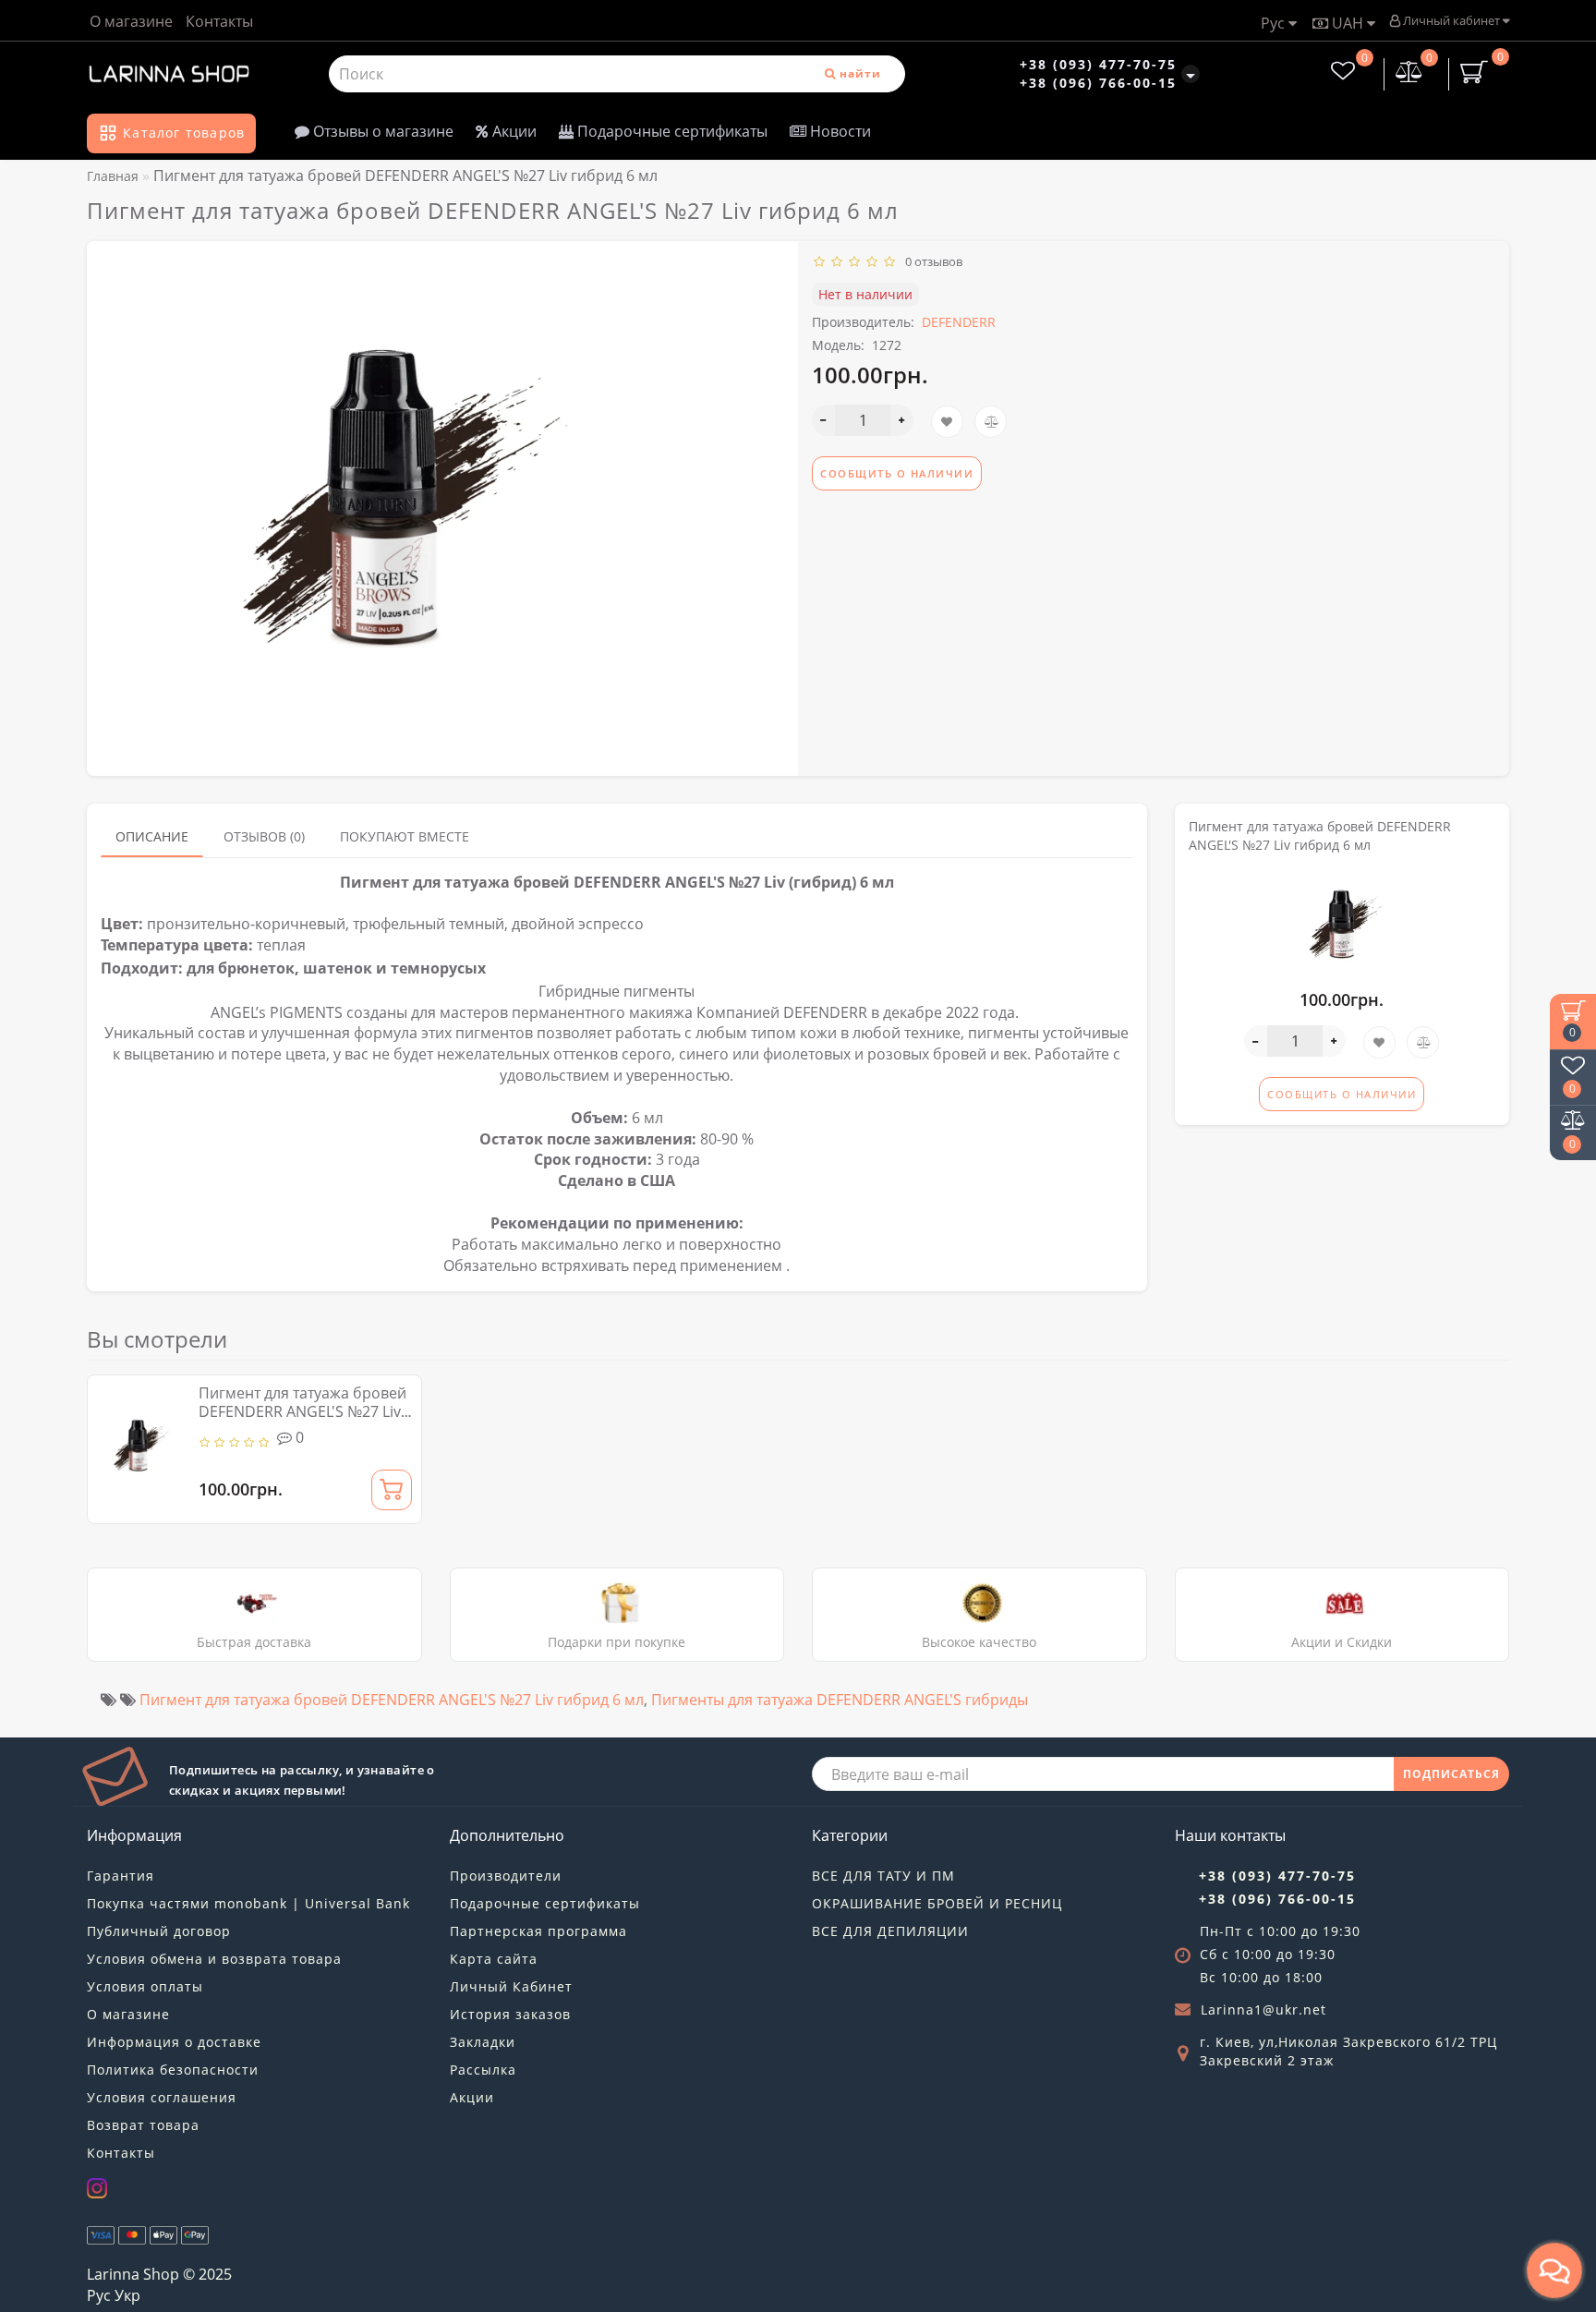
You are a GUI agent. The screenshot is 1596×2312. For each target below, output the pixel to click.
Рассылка (483, 2070)
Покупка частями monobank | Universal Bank (248, 1903)
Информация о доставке (174, 2042)
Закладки (483, 2042)
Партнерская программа (538, 1931)
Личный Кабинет (511, 1986)
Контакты (219, 21)
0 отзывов (931, 261)
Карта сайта (494, 1959)
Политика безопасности (173, 2070)
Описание (152, 836)
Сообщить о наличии (897, 473)
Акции (513, 131)
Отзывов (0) (264, 836)
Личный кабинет (1451, 20)
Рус (1275, 23)
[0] (1409, 73)
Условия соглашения (162, 2097)
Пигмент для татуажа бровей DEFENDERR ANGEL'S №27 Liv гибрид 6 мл (302, 1411)
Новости (839, 131)
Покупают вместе (405, 836)
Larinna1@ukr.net (1263, 2009)
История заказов (510, 2014)
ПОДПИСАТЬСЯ (1451, 1774)
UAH (1348, 23)
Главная (113, 176)
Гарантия (121, 1876)
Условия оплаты (145, 1986)
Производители (506, 1876)
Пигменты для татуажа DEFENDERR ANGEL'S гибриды (840, 1700)
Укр (127, 2295)
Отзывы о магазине (381, 131)
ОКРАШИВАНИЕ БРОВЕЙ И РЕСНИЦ (937, 1903)
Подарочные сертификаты (671, 131)
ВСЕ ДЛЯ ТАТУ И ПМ (883, 1876)
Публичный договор (159, 1931)
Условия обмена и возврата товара (214, 1959)
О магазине (131, 21)
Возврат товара (143, 2125)
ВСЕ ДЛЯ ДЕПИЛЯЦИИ (890, 1931)
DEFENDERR (959, 322)
